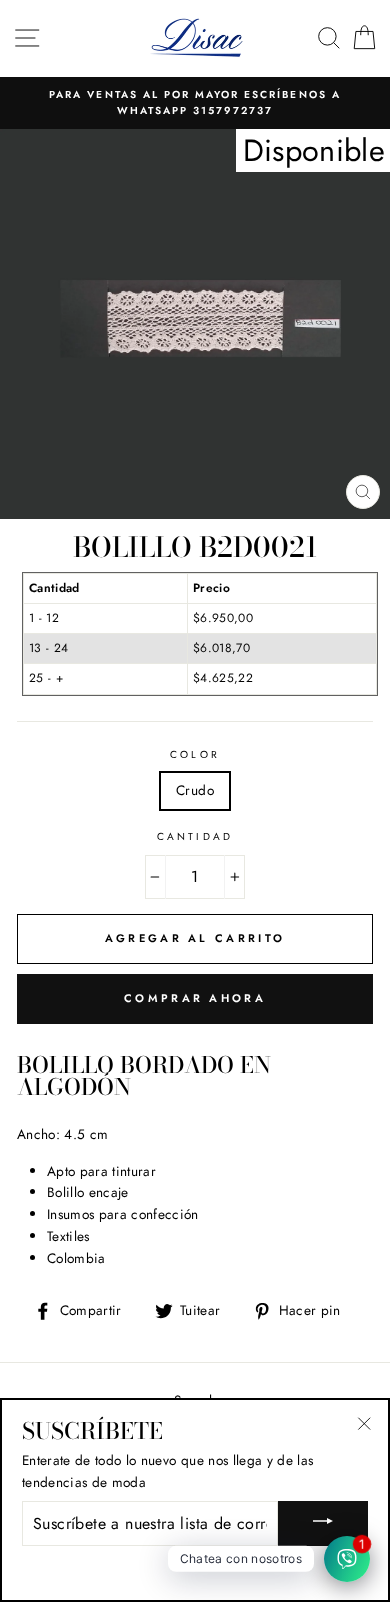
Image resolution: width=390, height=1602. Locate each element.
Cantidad (194, 836)
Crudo (195, 790)
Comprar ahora (195, 998)
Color (194, 754)
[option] (195, 103)
